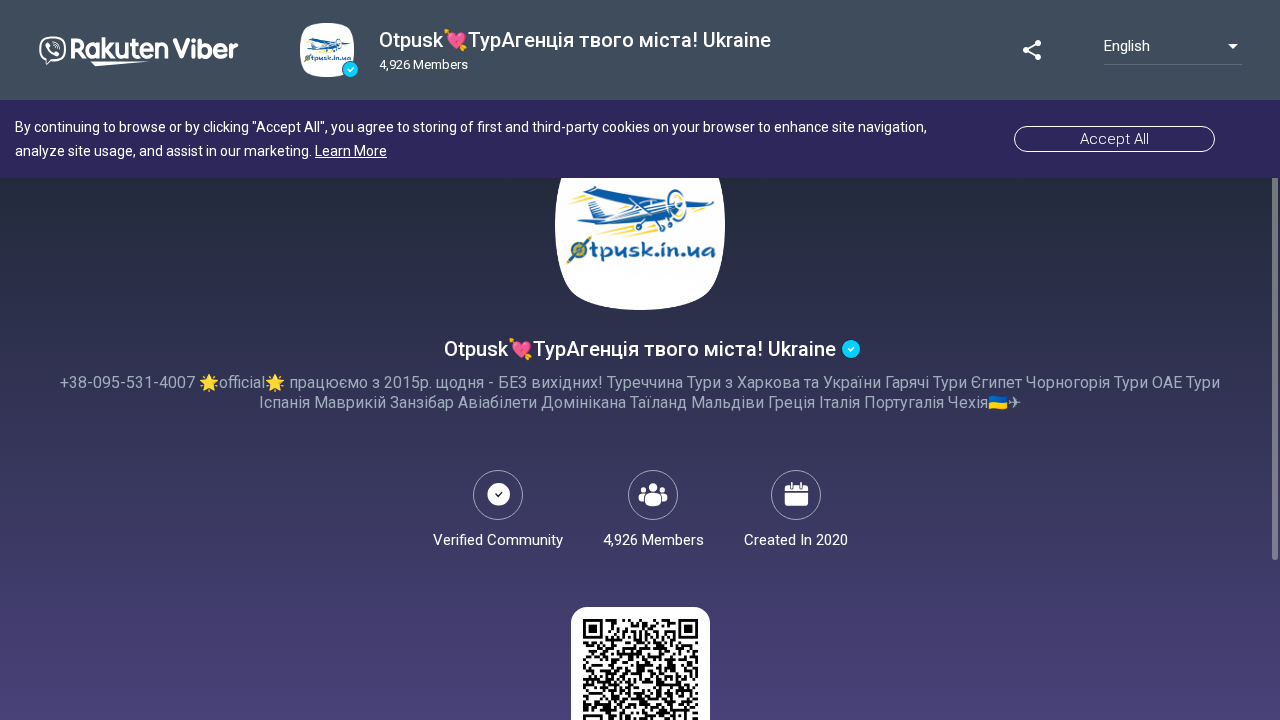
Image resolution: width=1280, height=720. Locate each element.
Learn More (351, 151)
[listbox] (1173, 46)
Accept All (1114, 139)
